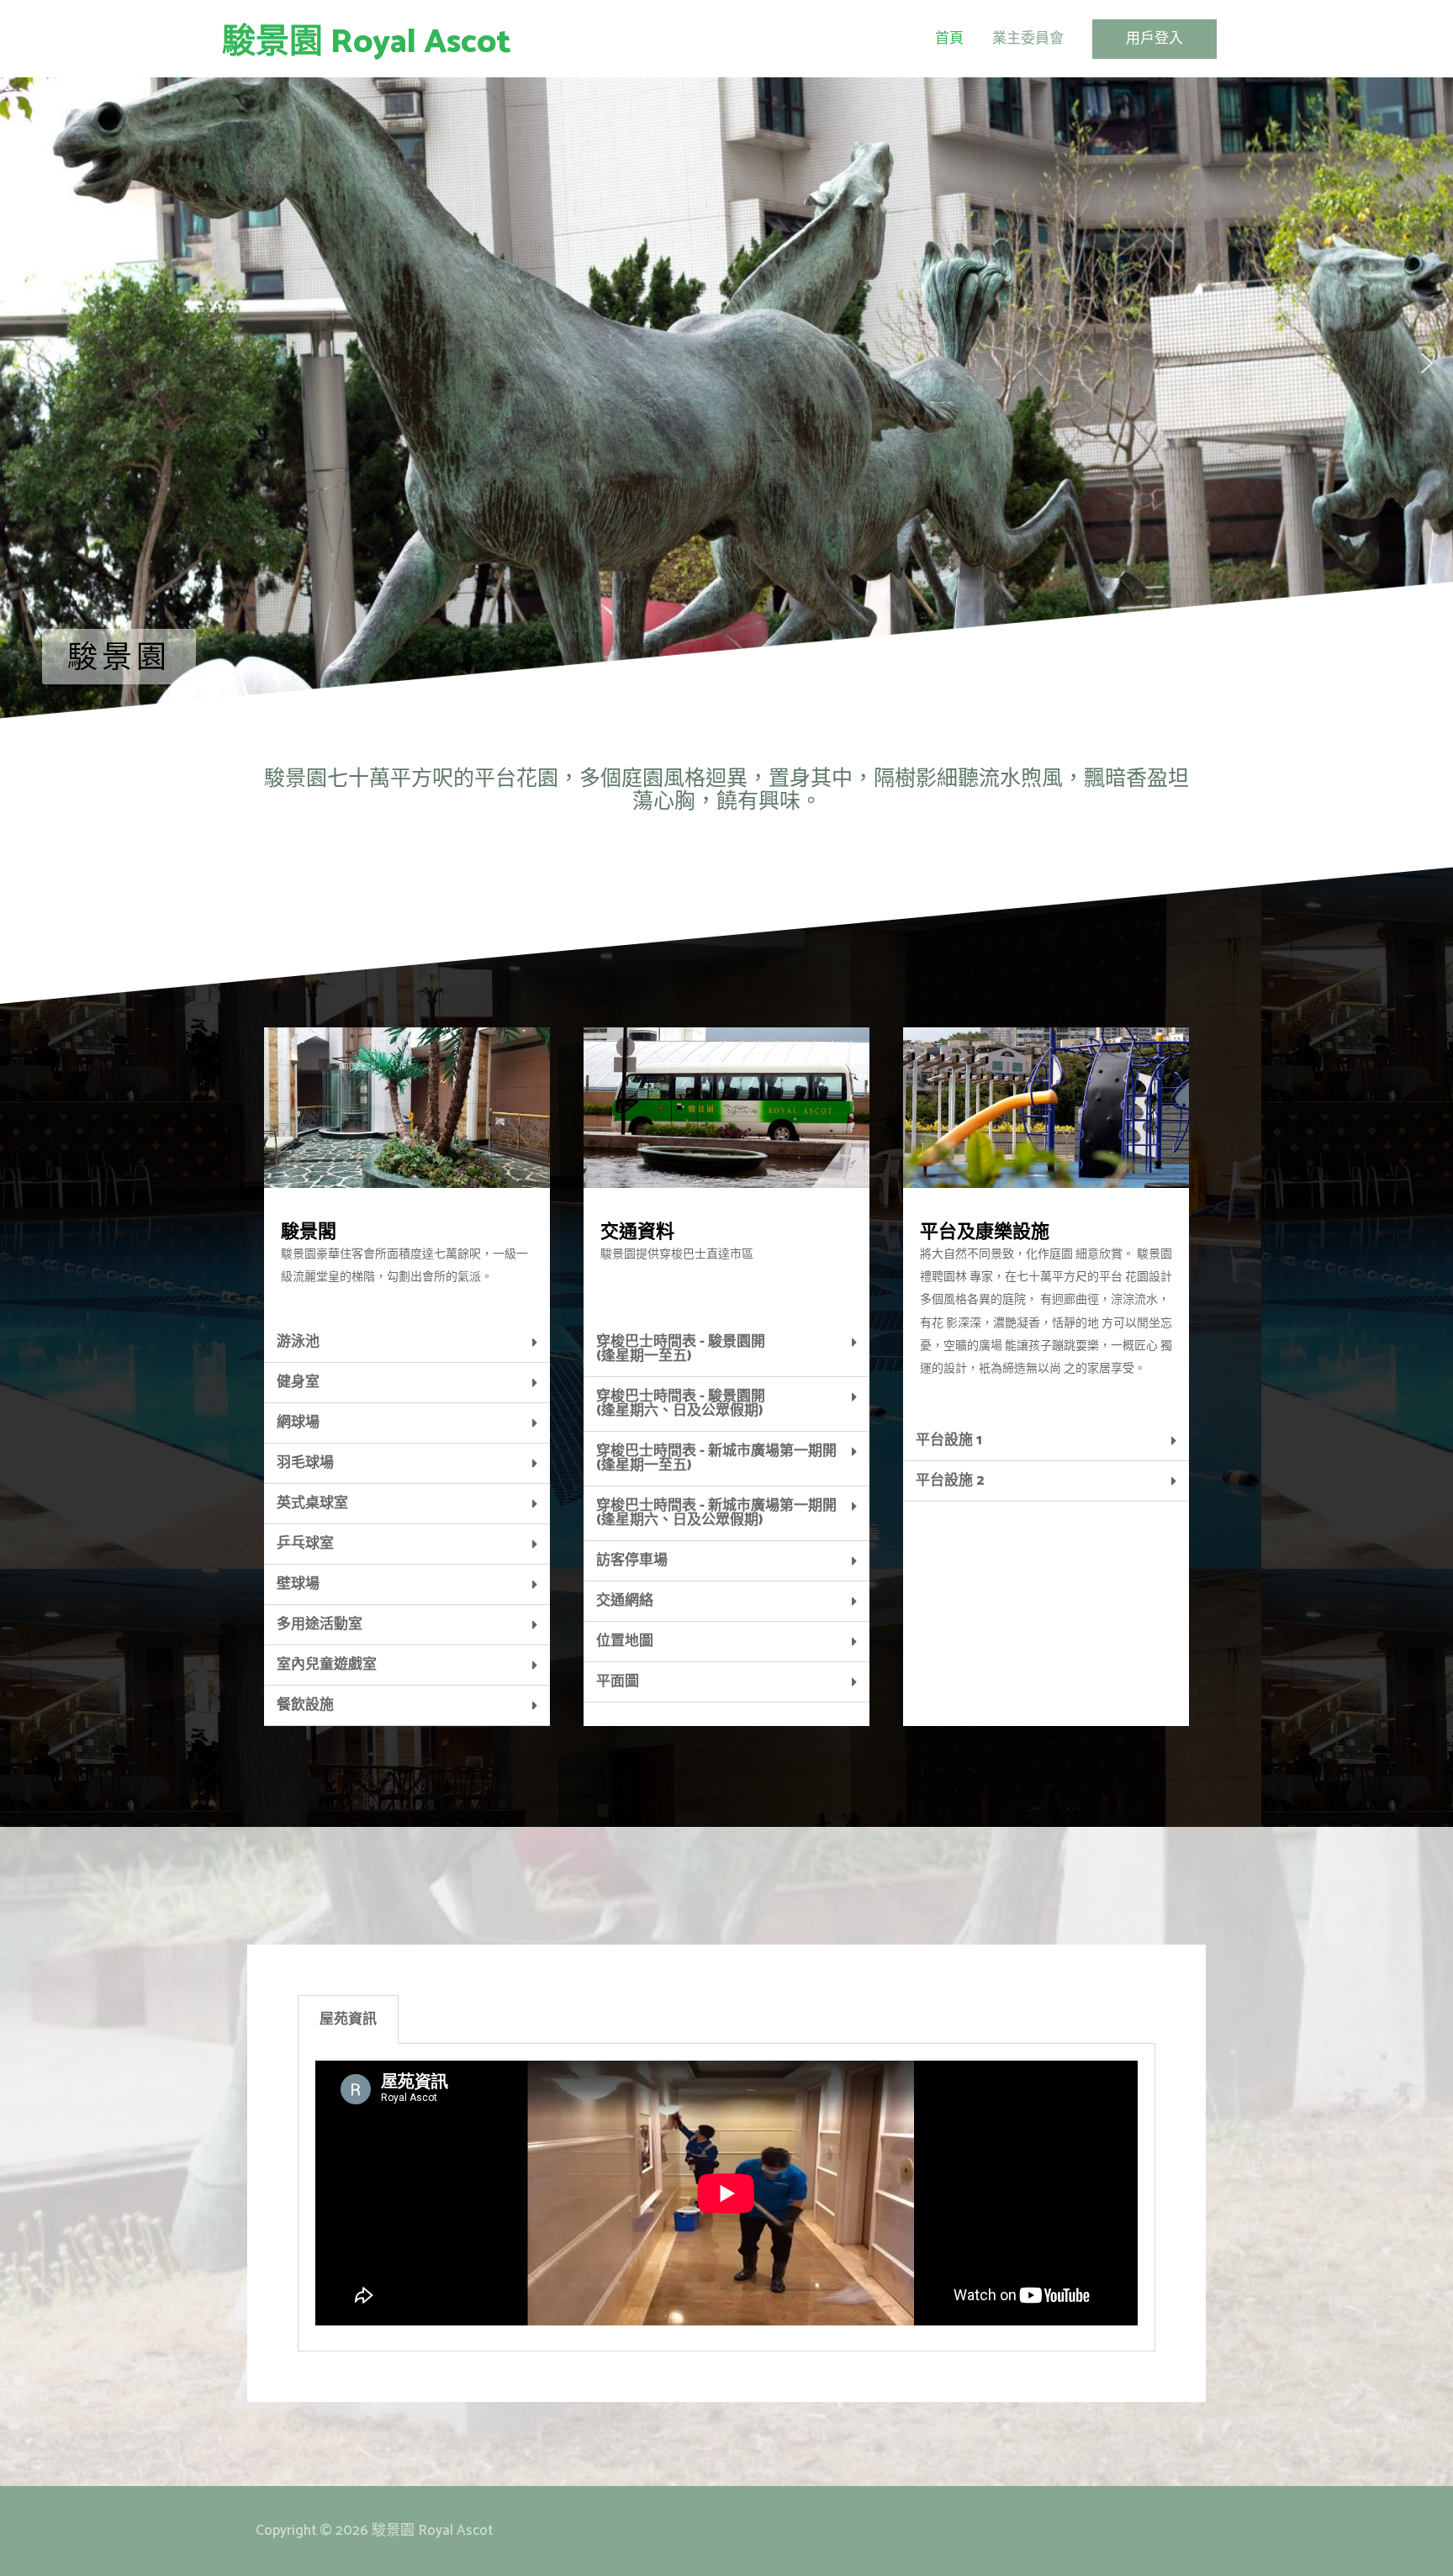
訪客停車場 (632, 1560)
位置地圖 (625, 1641)
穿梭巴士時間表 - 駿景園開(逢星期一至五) (681, 1349)
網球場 (298, 1423)
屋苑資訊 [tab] (348, 2019)
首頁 (949, 39)
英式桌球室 (312, 1503)
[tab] (407, 1343)
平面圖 (618, 1681)
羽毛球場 (305, 1463)
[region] (726, 363)
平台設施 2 (950, 1481)
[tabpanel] (726, 2197)
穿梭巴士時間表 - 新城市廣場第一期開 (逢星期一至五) (716, 1458)
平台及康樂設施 (985, 1233)
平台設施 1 (949, 1440)
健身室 (298, 1382)
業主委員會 (1028, 39)
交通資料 (637, 1233)
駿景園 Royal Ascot (367, 43)
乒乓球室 (305, 1544)
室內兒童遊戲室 (327, 1665)
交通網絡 (625, 1601)
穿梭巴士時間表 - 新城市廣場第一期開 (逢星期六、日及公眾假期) (716, 1513)
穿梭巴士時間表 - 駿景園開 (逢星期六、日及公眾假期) (681, 1404)
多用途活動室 (320, 1624)
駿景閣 (309, 1233)
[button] (26, 363)
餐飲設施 (305, 1705)
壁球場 (298, 1584)
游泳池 (298, 1342)
